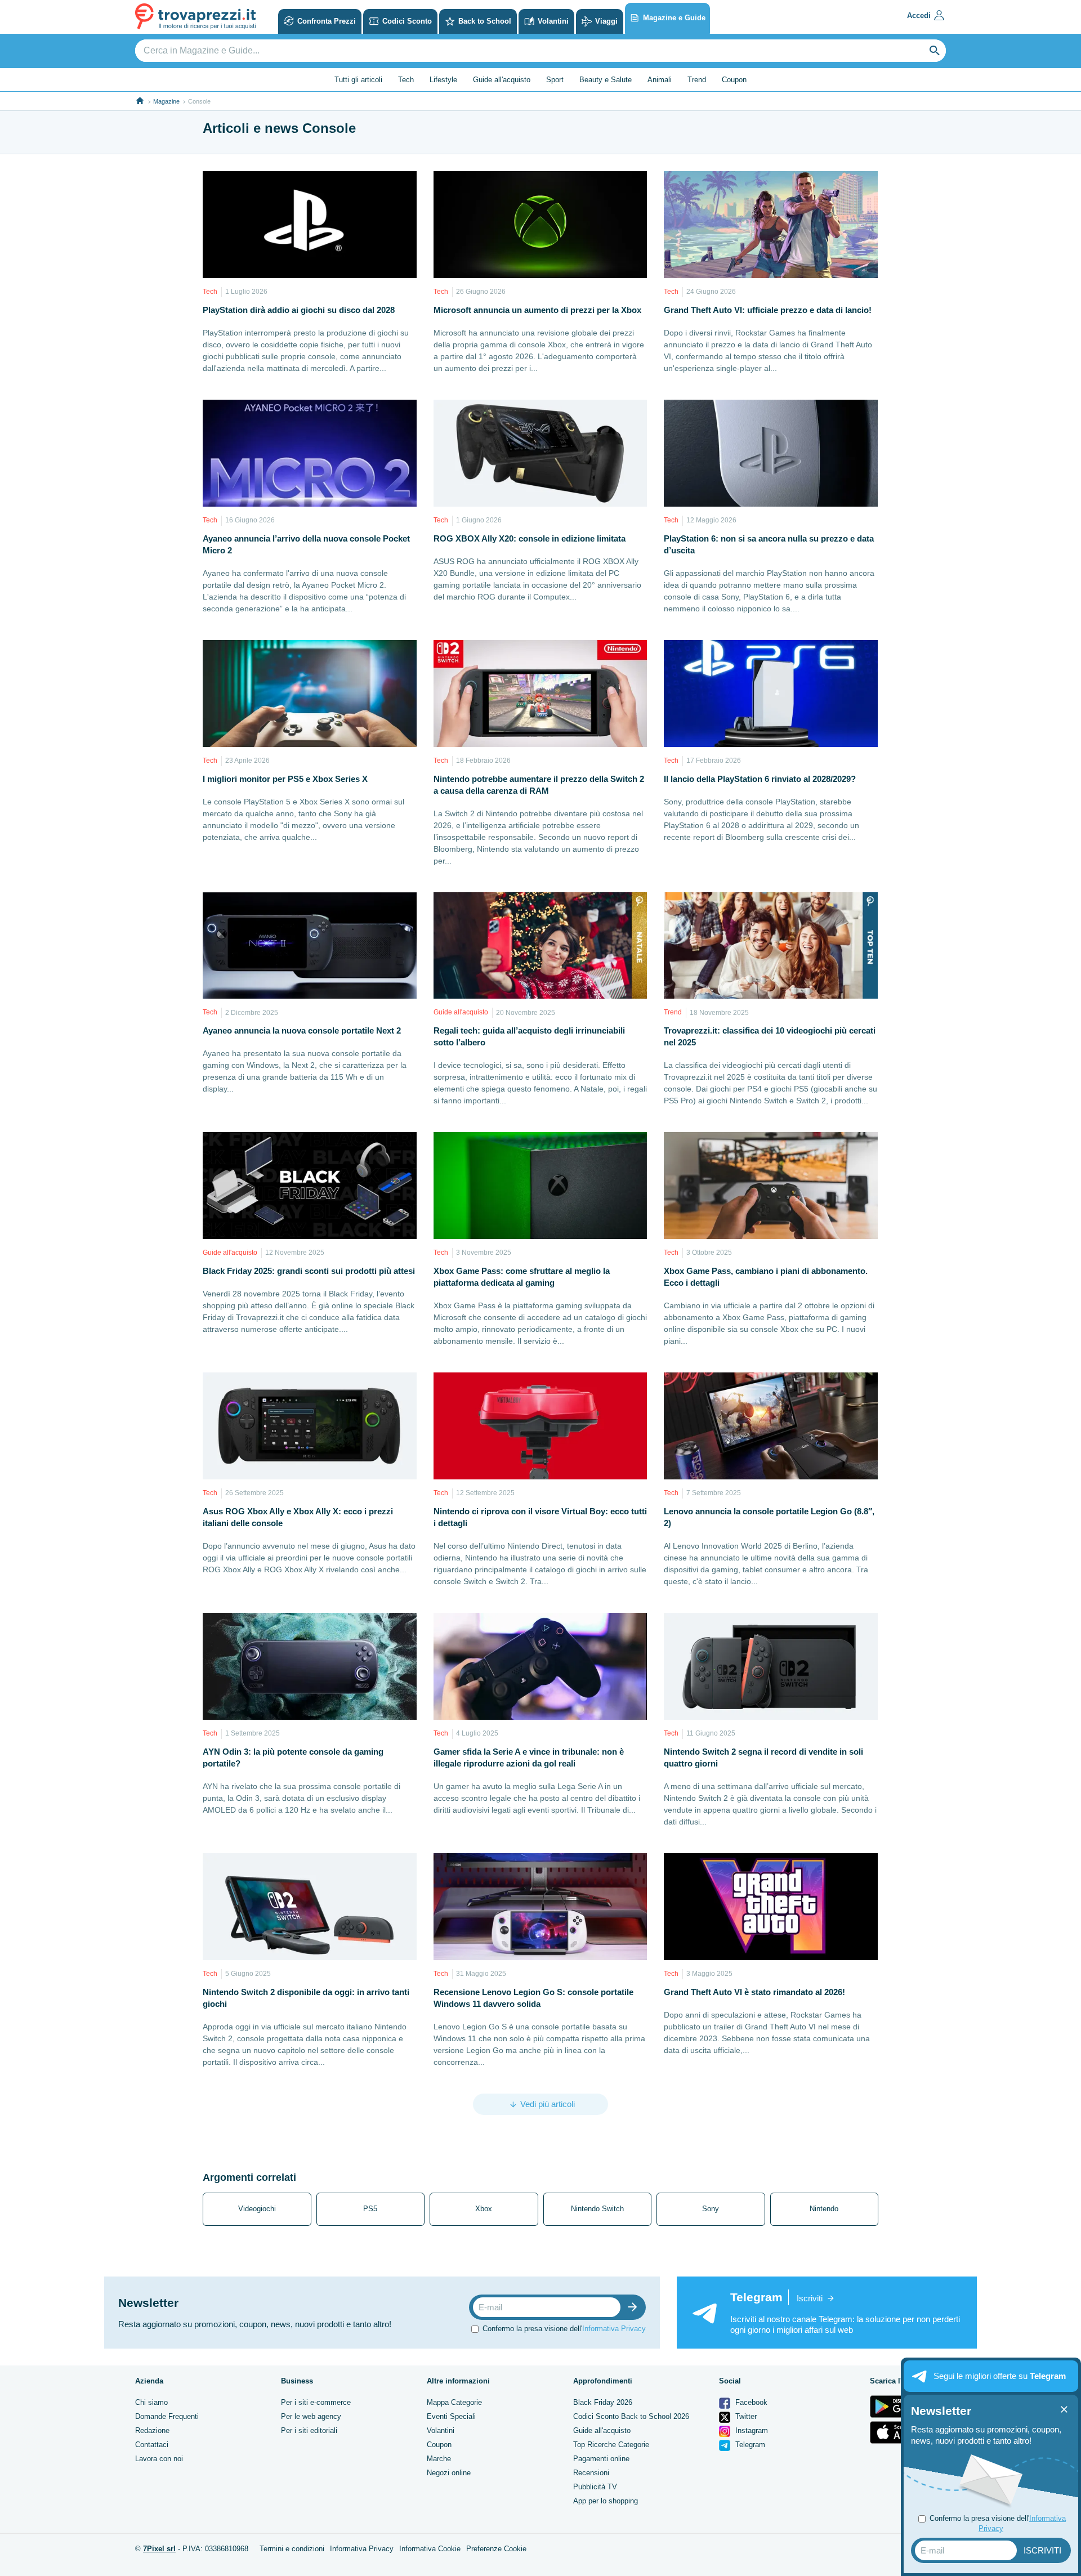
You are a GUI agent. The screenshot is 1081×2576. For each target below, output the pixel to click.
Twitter (745, 2416)
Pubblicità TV (595, 2487)
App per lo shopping (606, 2501)
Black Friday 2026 (603, 2402)
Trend (697, 80)
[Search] (935, 51)
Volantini (441, 2430)
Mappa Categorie (454, 2402)
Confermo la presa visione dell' (564, 2329)
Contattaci (152, 2445)
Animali (660, 80)
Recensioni (591, 2473)
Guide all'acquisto (502, 80)
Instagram (751, 2430)
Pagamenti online (601, 2459)
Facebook (750, 2402)
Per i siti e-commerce (316, 2402)
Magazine (166, 101)
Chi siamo (151, 2402)
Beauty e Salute (606, 80)
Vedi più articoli (548, 2104)
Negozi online (449, 2473)
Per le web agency (311, 2416)
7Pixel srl (159, 2549)
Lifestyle (443, 80)
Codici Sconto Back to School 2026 (631, 2416)
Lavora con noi (159, 2459)
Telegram (749, 2445)
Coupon (734, 80)
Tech (406, 80)
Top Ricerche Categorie (611, 2445)
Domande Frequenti (167, 2416)
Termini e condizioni (292, 2549)
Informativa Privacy (614, 2329)
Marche (439, 2459)
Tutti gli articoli (358, 80)
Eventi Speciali (451, 2416)
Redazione (152, 2430)
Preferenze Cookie (496, 2549)
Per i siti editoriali (309, 2430)
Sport (555, 80)
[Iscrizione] (635, 2307)
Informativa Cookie (430, 2549)
